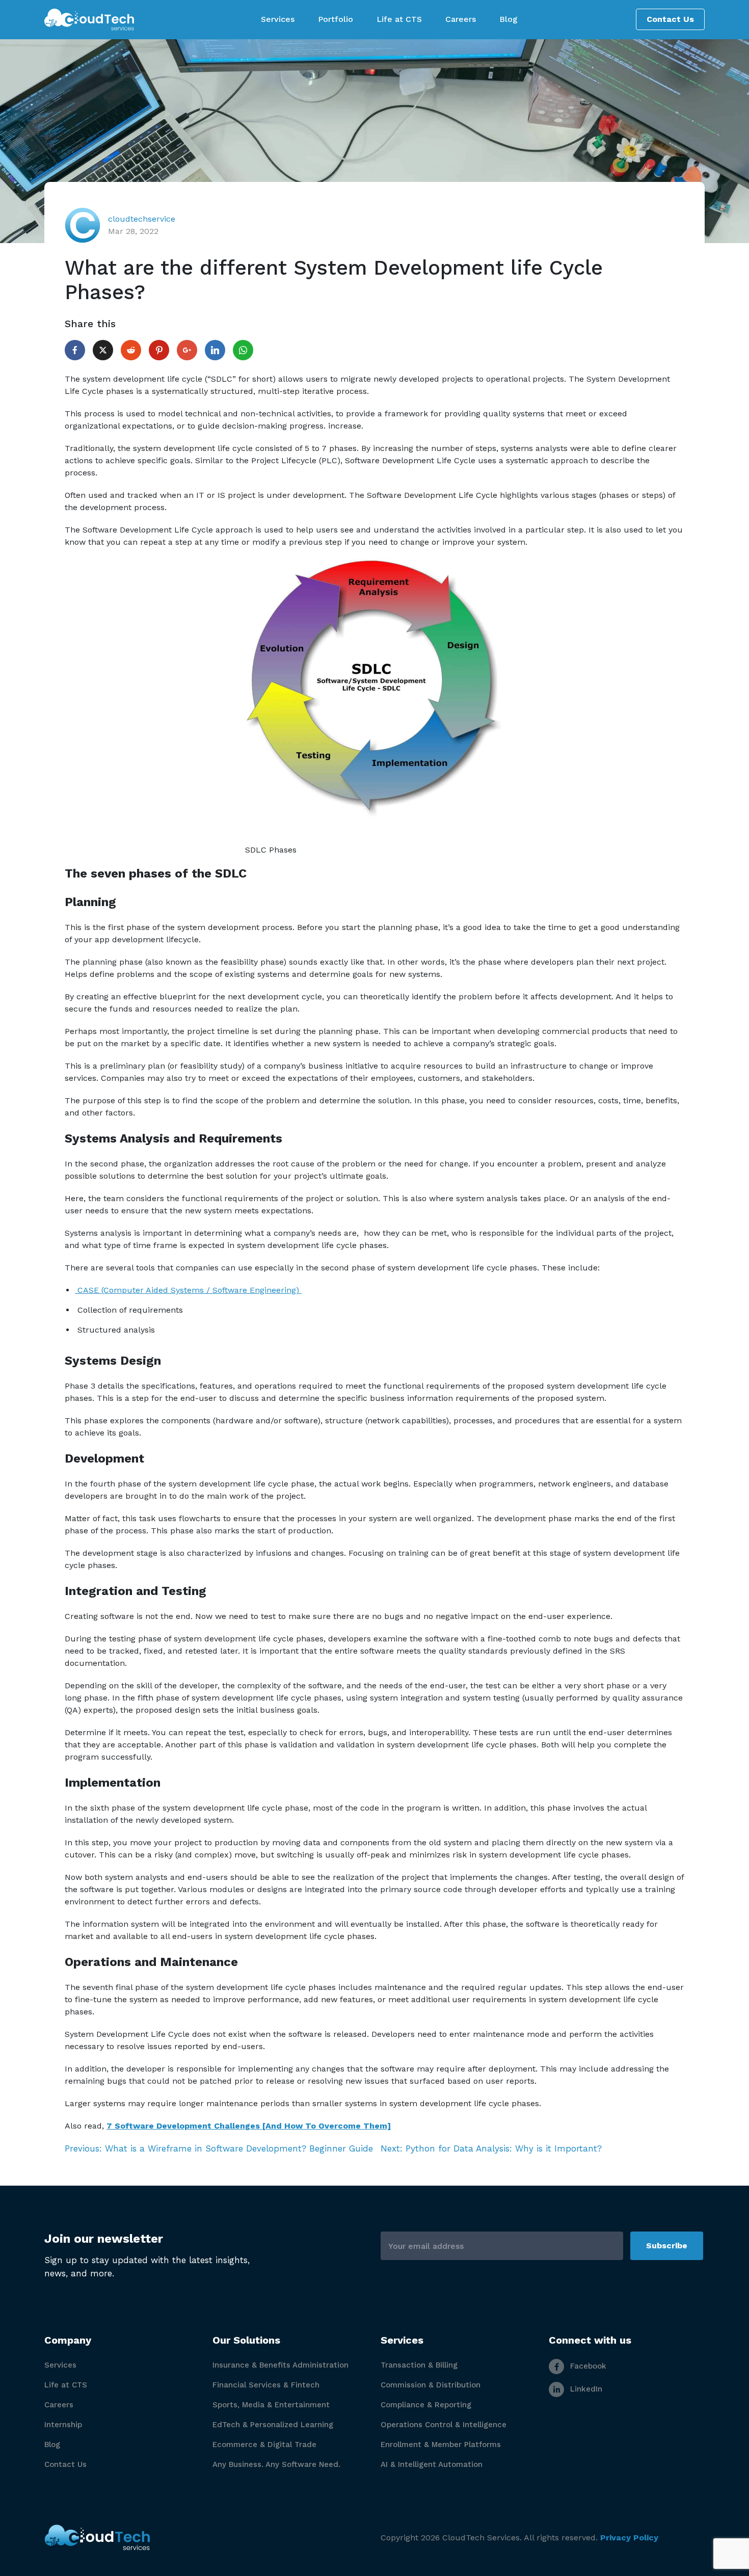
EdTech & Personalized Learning (273, 2425)
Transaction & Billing (419, 2365)
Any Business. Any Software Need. (276, 2464)
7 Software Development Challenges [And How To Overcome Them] (249, 2126)
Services (60, 2365)
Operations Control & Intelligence (444, 2425)
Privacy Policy (629, 2538)
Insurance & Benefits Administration (280, 2365)
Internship (63, 2425)
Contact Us (670, 19)
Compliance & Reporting (426, 2405)
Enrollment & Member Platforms (441, 2445)
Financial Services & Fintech (266, 2385)
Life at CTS (66, 2385)
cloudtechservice (142, 219)
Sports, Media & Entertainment (271, 2405)
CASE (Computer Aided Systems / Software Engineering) (188, 1290)
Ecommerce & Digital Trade (264, 2445)
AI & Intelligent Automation (432, 2464)
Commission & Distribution (431, 2385)
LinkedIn (585, 2389)
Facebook (587, 2366)
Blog (52, 2445)
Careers (59, 2405)
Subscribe (667, 2246)
